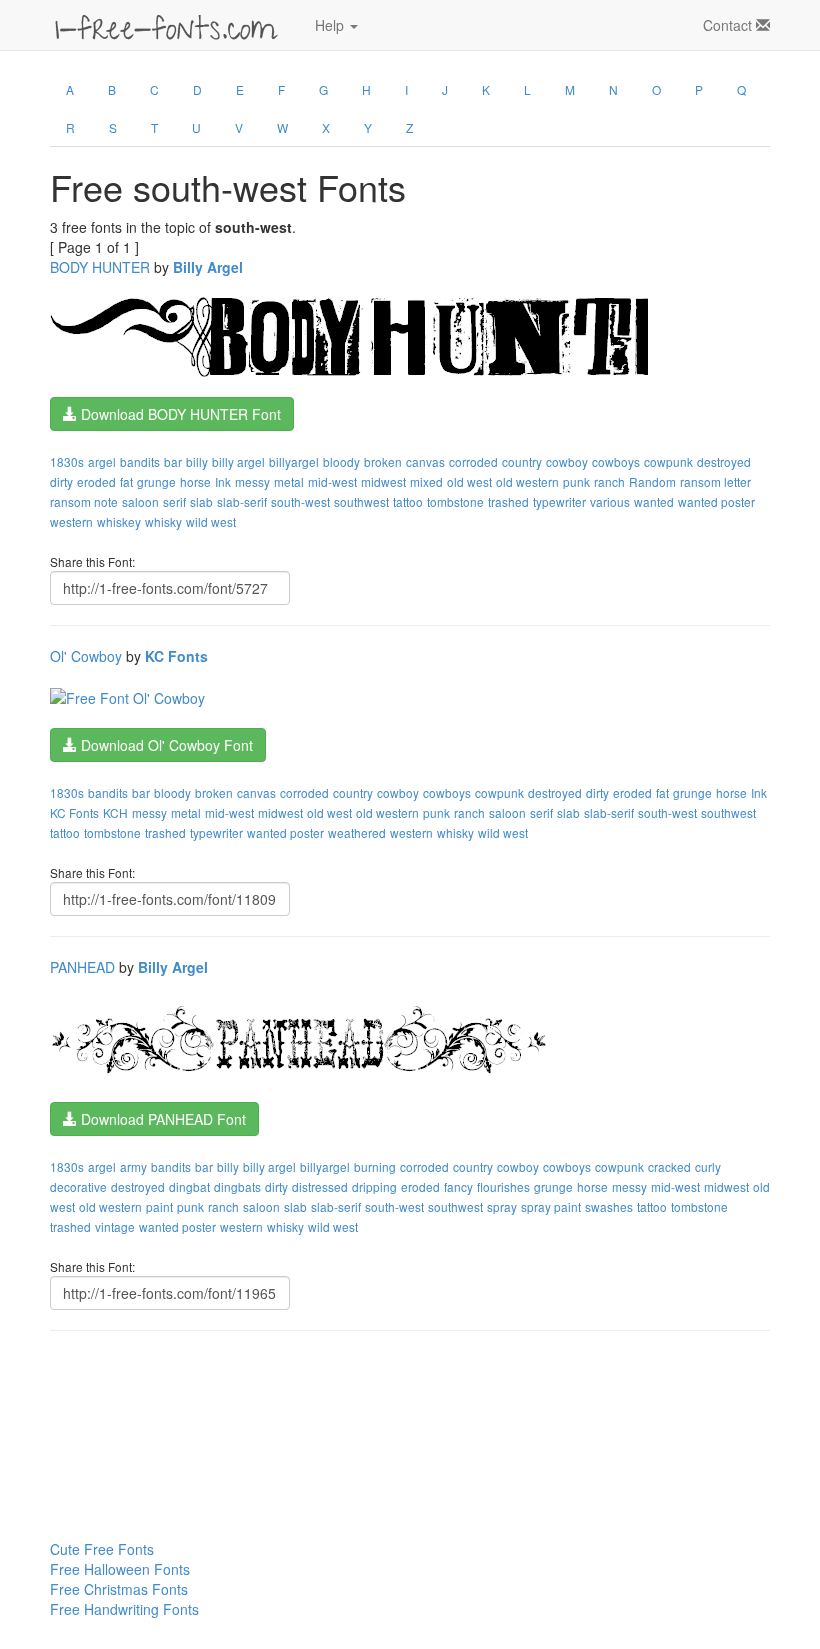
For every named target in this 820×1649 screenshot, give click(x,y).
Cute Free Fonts (102, 1549)
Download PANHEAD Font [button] (161, 1119)
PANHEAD (82, 967)
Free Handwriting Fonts (124, 1609)
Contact (729, 25)
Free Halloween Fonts (120, 1569)
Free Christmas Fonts (119, 1589)
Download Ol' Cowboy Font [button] (165, 745)
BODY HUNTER (100, 267)
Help (331, 25)
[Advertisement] (150, 1396)
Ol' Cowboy (86, 656)
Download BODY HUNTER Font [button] (179, 414)
